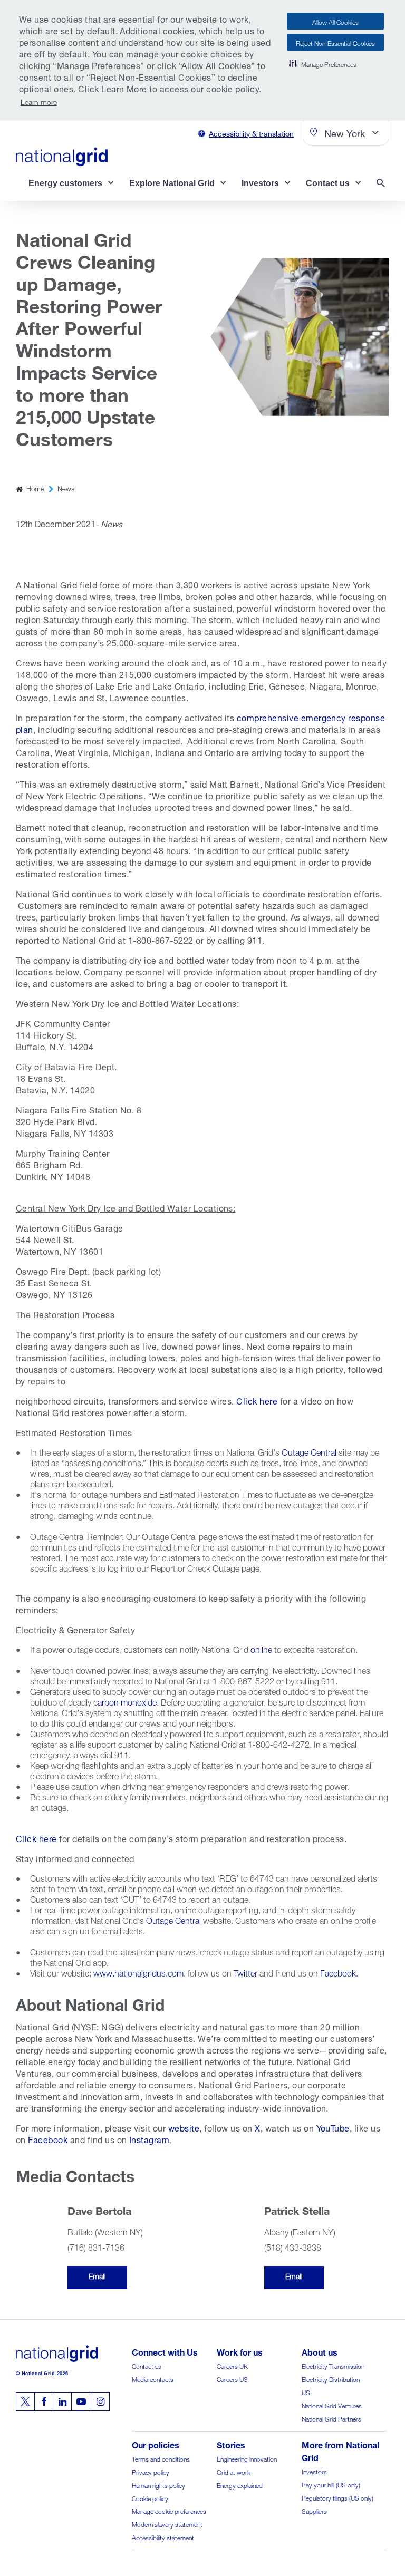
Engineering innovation (247, 2458)
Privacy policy (151, 2471)
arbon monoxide (127, 1701)
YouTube (333, 2127)
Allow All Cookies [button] (335, 21)
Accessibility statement (163, 2537)
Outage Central (309, 1451)
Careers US (232, 2379)
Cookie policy (150, 2498)
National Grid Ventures (332, 2405)
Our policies (156, 2444)
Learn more (39, 101)
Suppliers (314, 2510)
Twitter (245, 1972)
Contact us (147, 2365)
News (66, 488)
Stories (231, 2444)
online (261, 1648)
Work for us (240, 2351)
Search (383, 184)
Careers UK (232, 2365)
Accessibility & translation (251, 133)
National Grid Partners (331, 2418)
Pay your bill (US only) (331, 2484)
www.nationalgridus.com (138, 1972)
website (184, 2127)
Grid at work (234, 2471)
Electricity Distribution (331, 2379)
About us (320, 2351)
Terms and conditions (161, 2458)
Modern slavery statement (167, 2524)
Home (35, 488)
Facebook (338, 1972)
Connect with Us (165, 2351)
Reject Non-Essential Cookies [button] (335, 42)
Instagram (149, 2139)
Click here (257, 1400)
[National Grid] (62, 157)
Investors (314, 2471)
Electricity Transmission (333, 2365)
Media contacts (153, 2379)
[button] (323, 63)
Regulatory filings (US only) (337, 2497)
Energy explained (240, 2485)
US (306, 2392)
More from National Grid (340, 2450)
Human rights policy (158, 2485)
